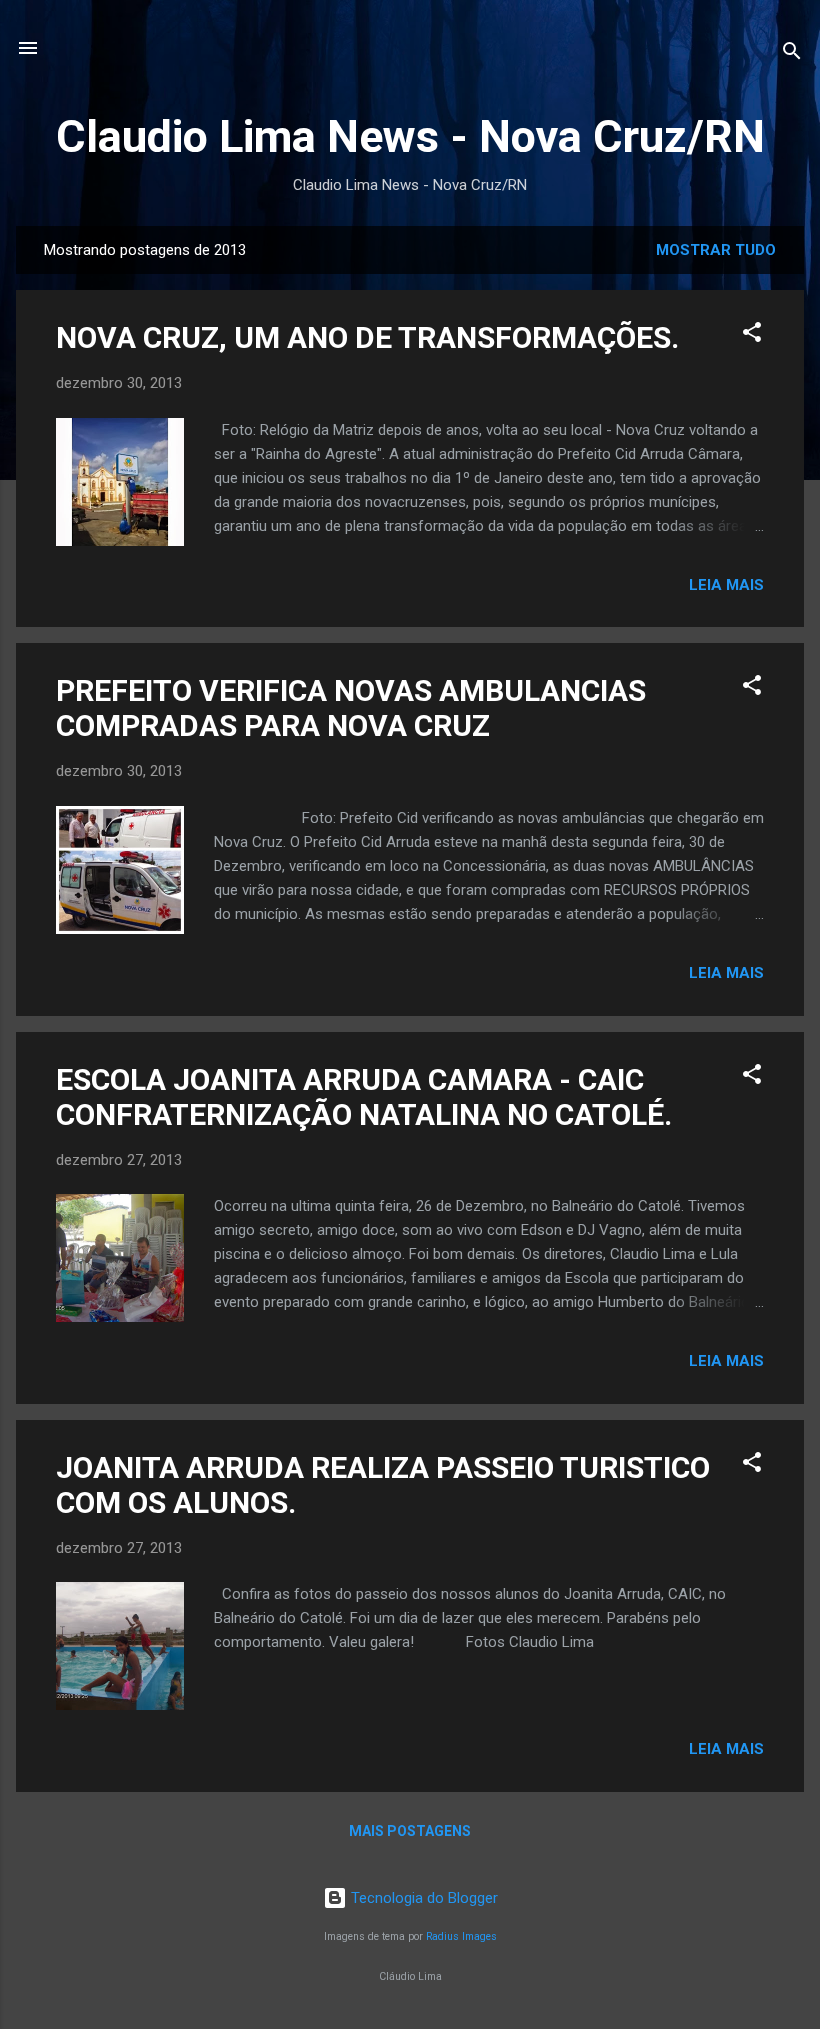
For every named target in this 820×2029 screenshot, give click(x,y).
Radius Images (461, 1936)
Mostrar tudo (716, 250)
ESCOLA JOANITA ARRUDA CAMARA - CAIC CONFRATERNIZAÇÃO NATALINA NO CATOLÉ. (364, 1097)
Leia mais (726, 585)
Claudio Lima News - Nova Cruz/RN (410, 136)
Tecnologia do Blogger (422, 1898)
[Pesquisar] (792, 54)
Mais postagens (410, 1831)
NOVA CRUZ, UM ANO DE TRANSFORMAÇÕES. (367, 337)
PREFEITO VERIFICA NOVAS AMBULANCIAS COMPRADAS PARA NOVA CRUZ (351, 708)
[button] (752, 335)
